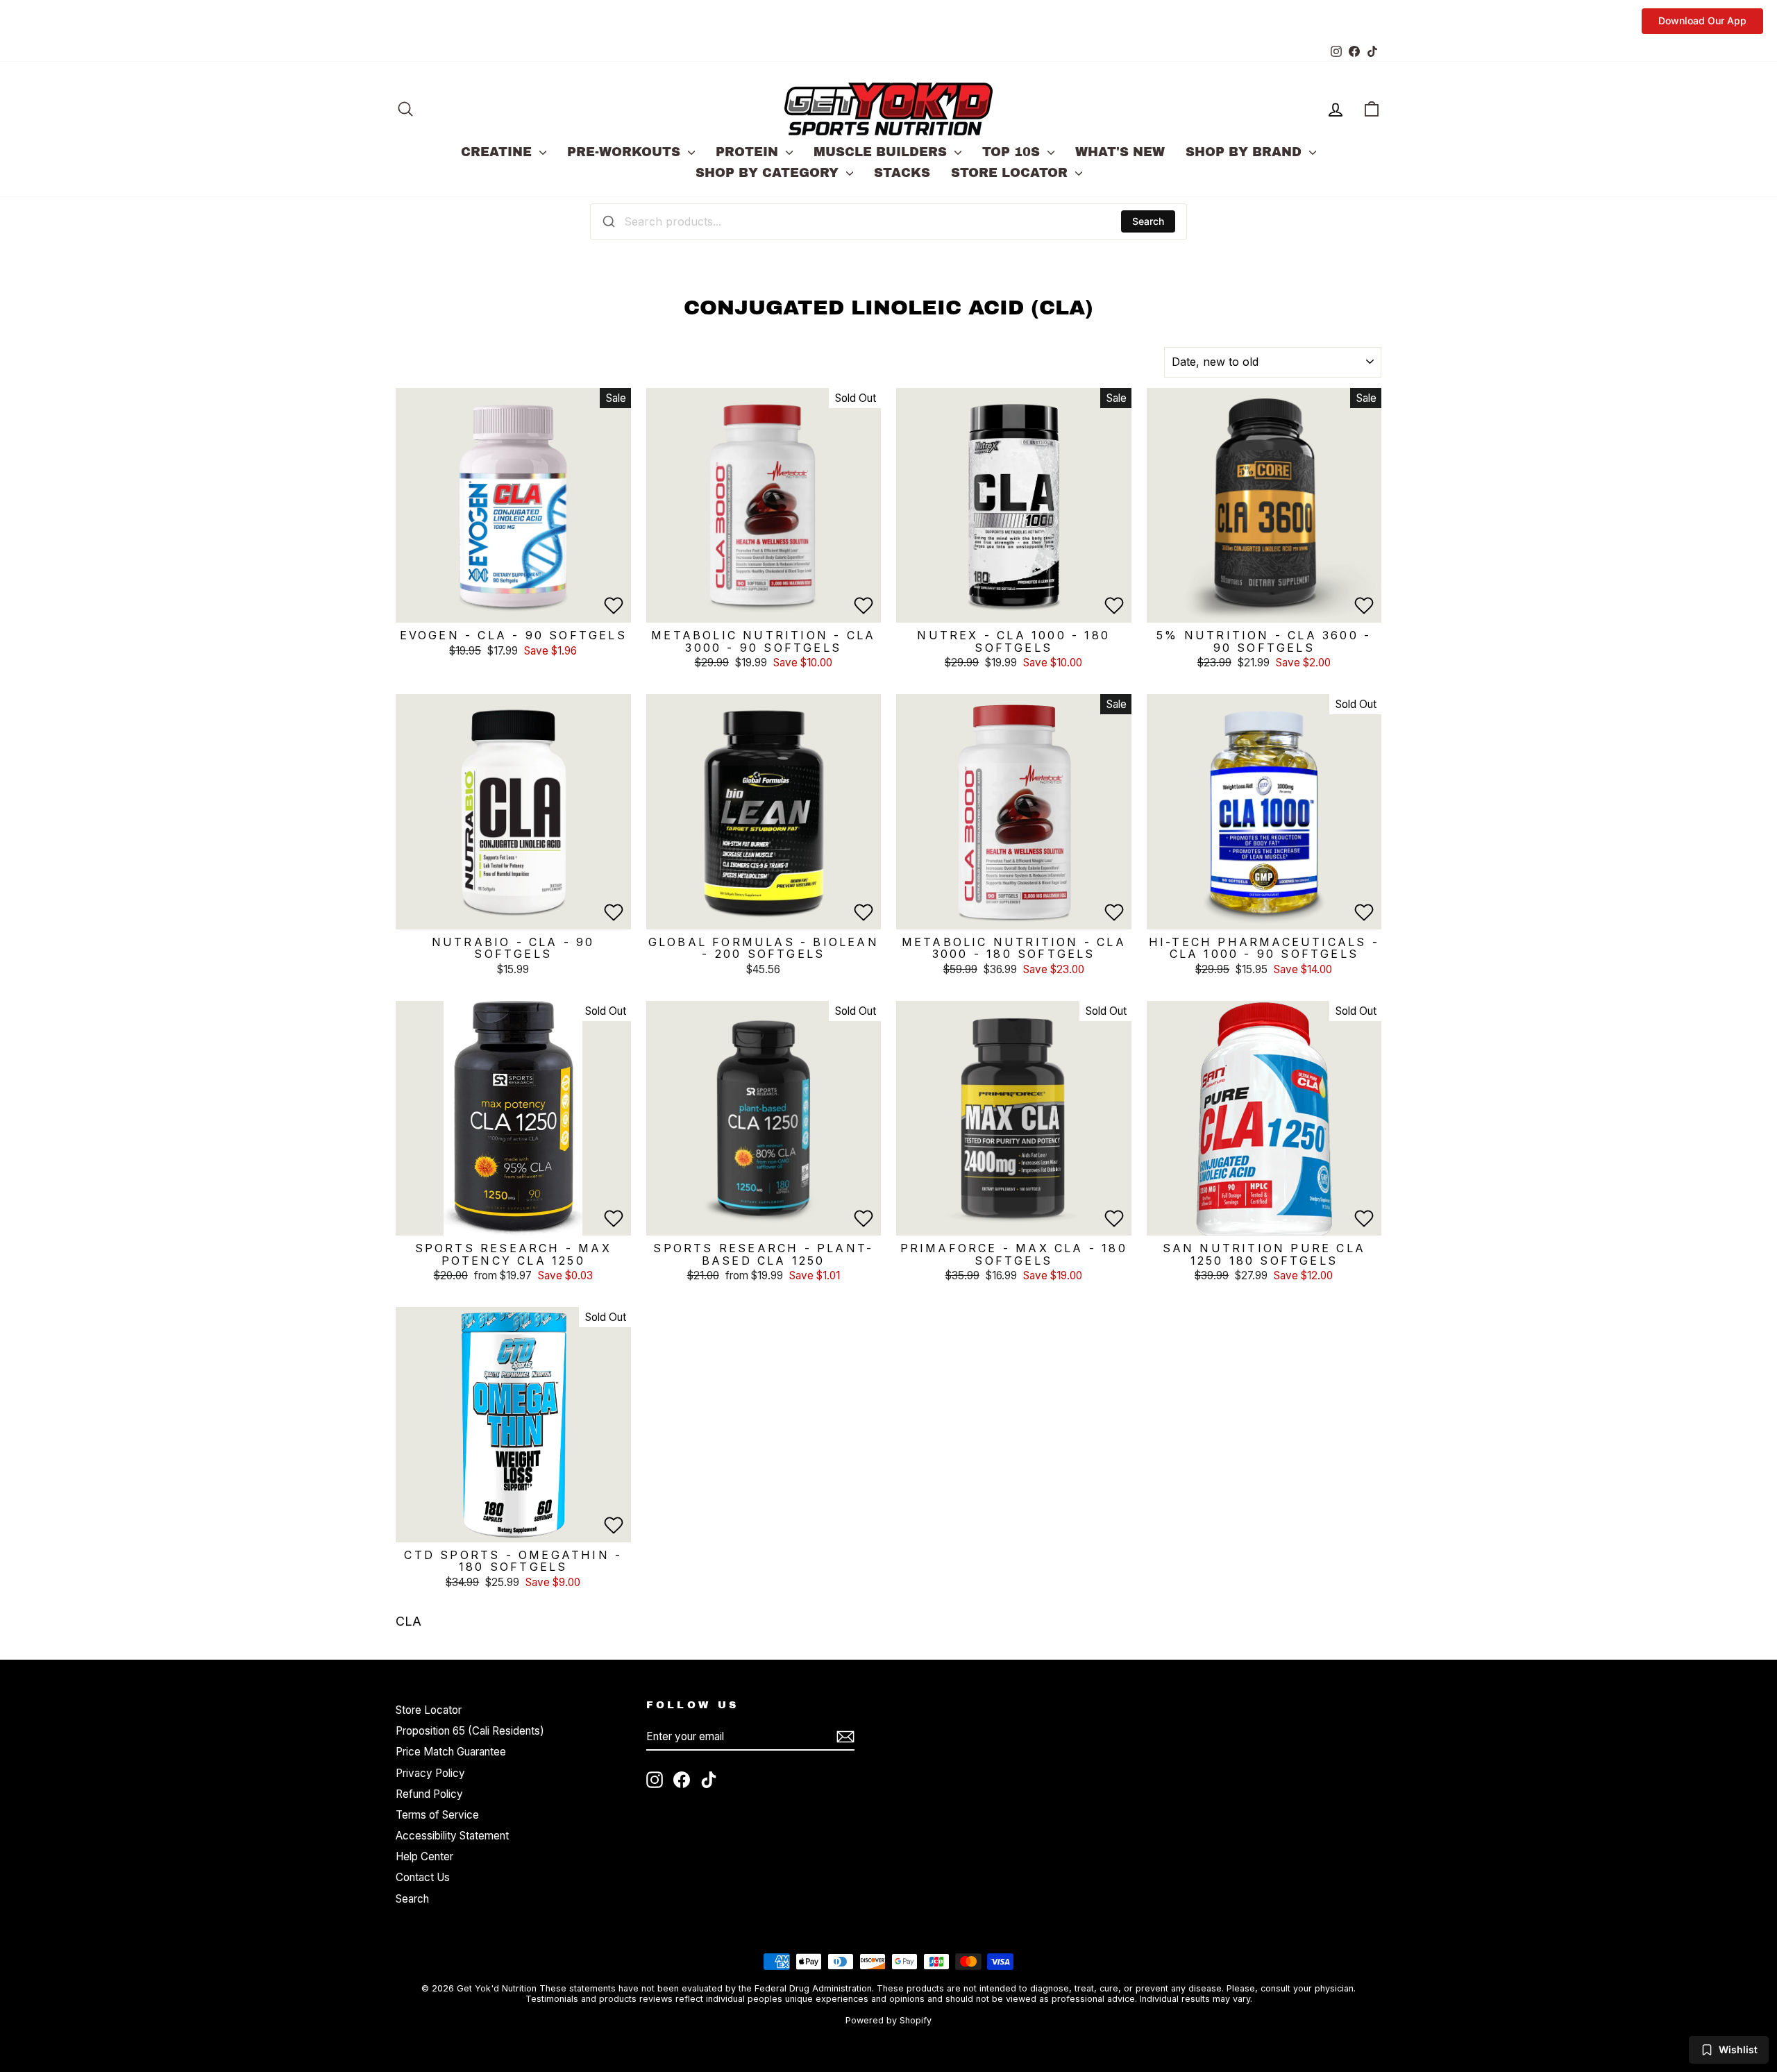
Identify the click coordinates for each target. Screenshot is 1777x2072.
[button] (614, 605)
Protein (749, 152)
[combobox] (888, 221)
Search (1148, 221)
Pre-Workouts (626, 152)
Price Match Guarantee (451, 1752)
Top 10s (1013, 152)
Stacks (902, 173)
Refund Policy (429, 1794)
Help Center (424, 1856)
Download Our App (1702, 20)
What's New (1120, 152)
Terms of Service (437, 1815)
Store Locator (1011, 173)
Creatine (498, 152)
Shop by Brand (1246, 152)
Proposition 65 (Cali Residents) (470, 1731)
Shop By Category (769, 173)
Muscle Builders (882, 152)
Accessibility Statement (452, 1836)
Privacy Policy (430, 1773)
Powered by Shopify (888, 2020)
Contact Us (423, 1877)
